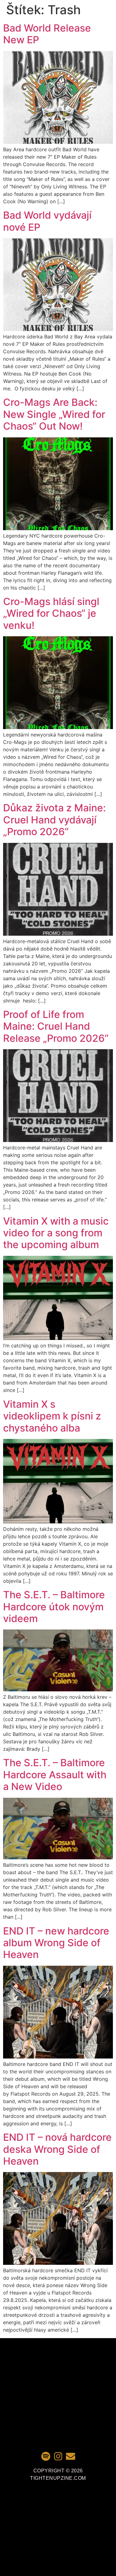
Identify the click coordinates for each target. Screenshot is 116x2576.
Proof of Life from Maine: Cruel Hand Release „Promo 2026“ (56, 1026)
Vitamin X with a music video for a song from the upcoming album (56, 1233)
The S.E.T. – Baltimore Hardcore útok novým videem (54, 1607)
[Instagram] (58, 2456)
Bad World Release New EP (47, 34)
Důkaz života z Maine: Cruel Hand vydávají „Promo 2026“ (54, 820)
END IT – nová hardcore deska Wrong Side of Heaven (57, 2149)
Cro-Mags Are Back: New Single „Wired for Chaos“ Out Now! (54, 414)
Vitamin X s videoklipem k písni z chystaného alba (52, 1416)
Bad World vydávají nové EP (47, 221)
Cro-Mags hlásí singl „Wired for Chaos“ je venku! (51, 613)
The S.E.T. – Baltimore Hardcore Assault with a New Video (55, 1775)
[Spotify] (46, 2456)
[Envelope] (71, 2456)
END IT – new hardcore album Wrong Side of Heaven (56, 1943)
